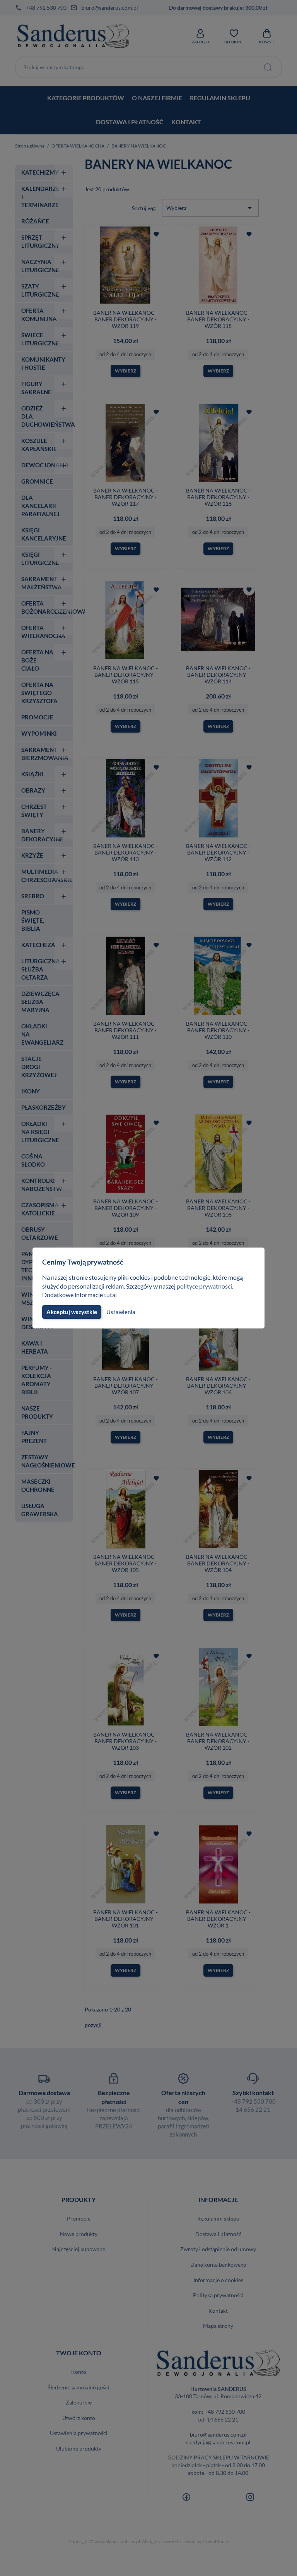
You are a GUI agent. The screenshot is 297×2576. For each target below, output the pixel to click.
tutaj (110, 1295)
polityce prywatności (204, 1286)
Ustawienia (121, 1312)
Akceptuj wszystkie (72, 1312)
